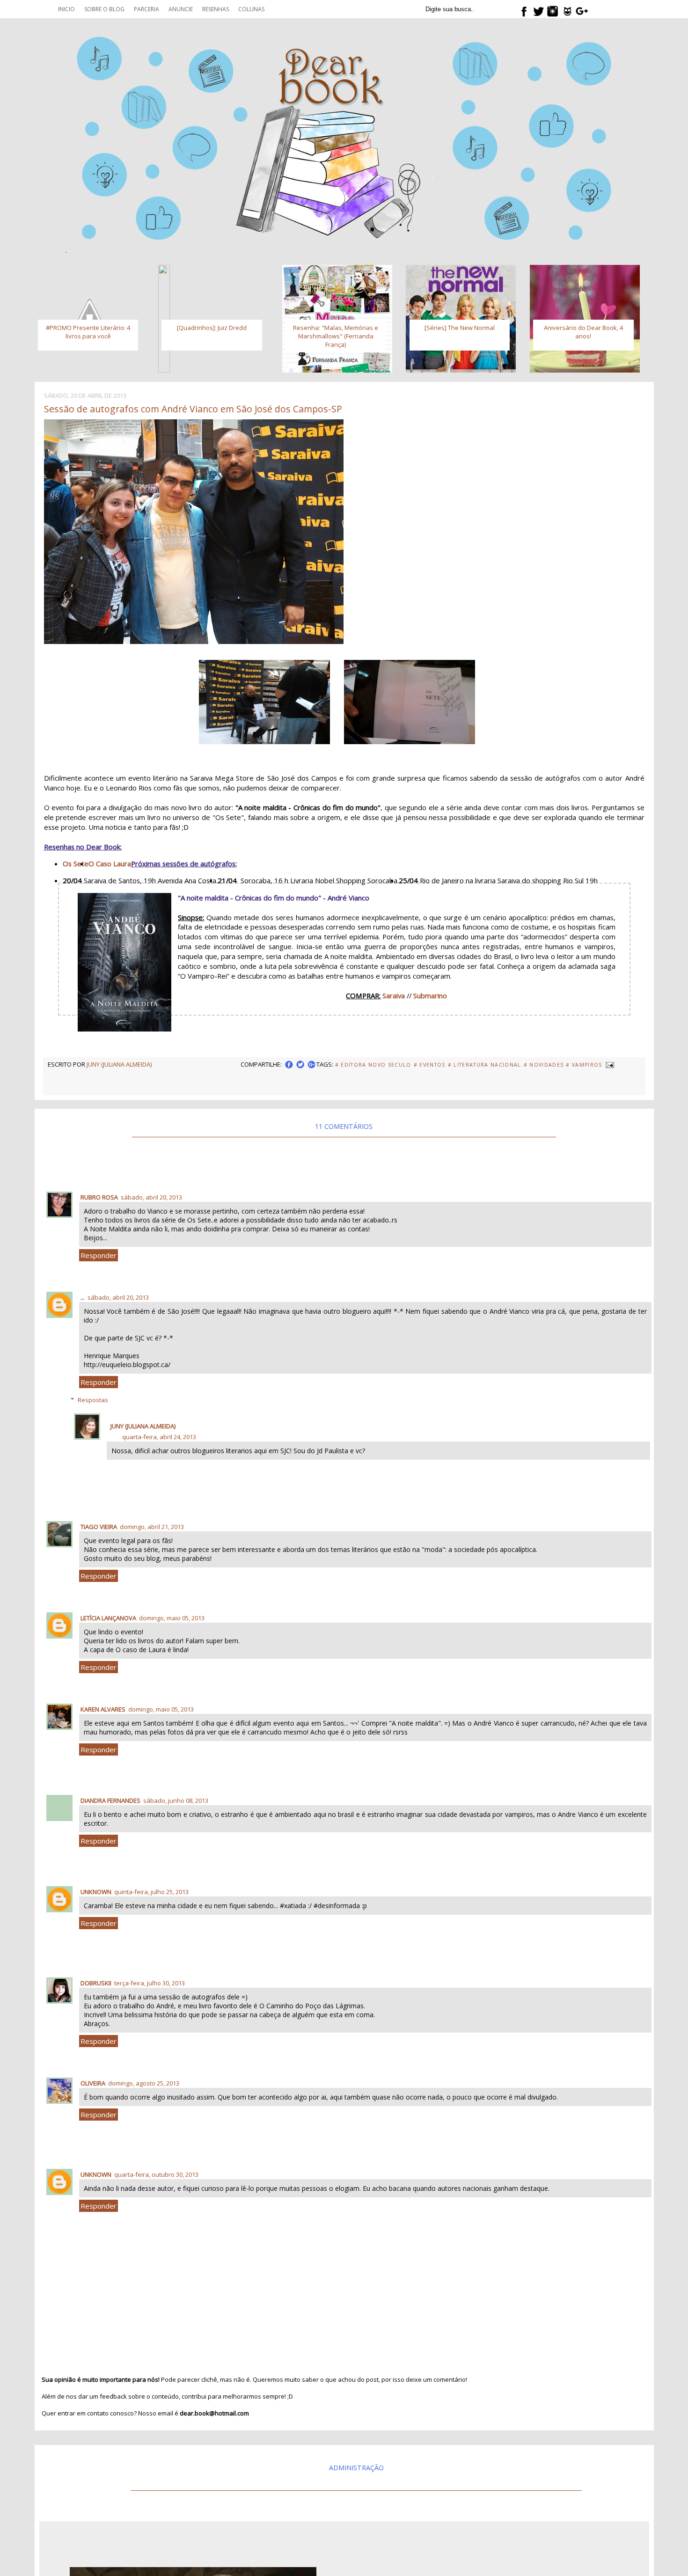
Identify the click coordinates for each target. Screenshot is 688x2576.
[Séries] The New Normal (460, 328)
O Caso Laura (110, 864)
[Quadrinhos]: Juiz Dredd (212, 328)
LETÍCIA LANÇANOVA (108, 1618)
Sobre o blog (104, 9)
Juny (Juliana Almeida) (143, 1426)
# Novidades (544, 1065)
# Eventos (430, 1065)
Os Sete (76, 864)
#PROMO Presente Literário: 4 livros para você (88, 332)
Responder (99, 1255)
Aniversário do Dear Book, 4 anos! (583, 332)
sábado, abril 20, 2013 (151, 1197)
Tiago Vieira (99, 1527)
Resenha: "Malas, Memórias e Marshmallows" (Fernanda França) (336, 336)
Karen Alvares (103, 1709)
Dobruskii (96, 1983)
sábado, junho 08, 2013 (176, 1800)
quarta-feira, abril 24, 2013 (159, 1437)
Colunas (251, 9)
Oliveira (93, 2083)
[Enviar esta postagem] (609, 1064)
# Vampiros (584, 1065)
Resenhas (216, 9)
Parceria (146, 9)
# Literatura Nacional (485, 1065)
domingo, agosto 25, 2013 (144, 2083)
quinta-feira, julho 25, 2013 (151, 1892)
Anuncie (181, 9)
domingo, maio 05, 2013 (172, 1618)
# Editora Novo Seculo (373, 1065)
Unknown (96, 1892)
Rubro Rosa (99, 1197)
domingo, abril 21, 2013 (152, 1527)
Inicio (66, 9)
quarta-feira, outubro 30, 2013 (156, 2174)
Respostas (93, 1400)
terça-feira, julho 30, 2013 (150, 1983)
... (83, 1297)
